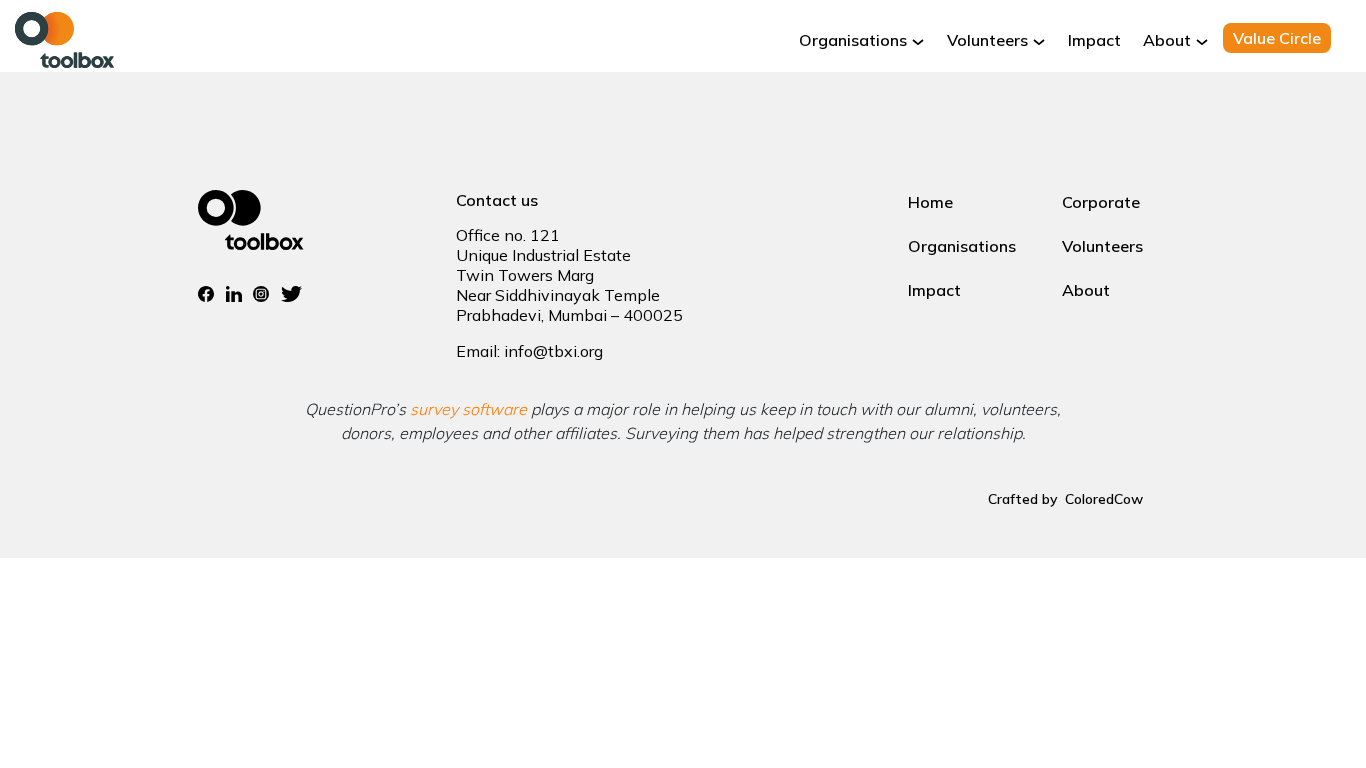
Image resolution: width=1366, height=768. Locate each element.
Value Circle (1277, 38)
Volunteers (987, 40)
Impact (1094, 40)
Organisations (853, 40)
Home (930, 202)
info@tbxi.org (553, 351)
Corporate (1101, 202)
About (1167, 40)
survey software (468, 409)
